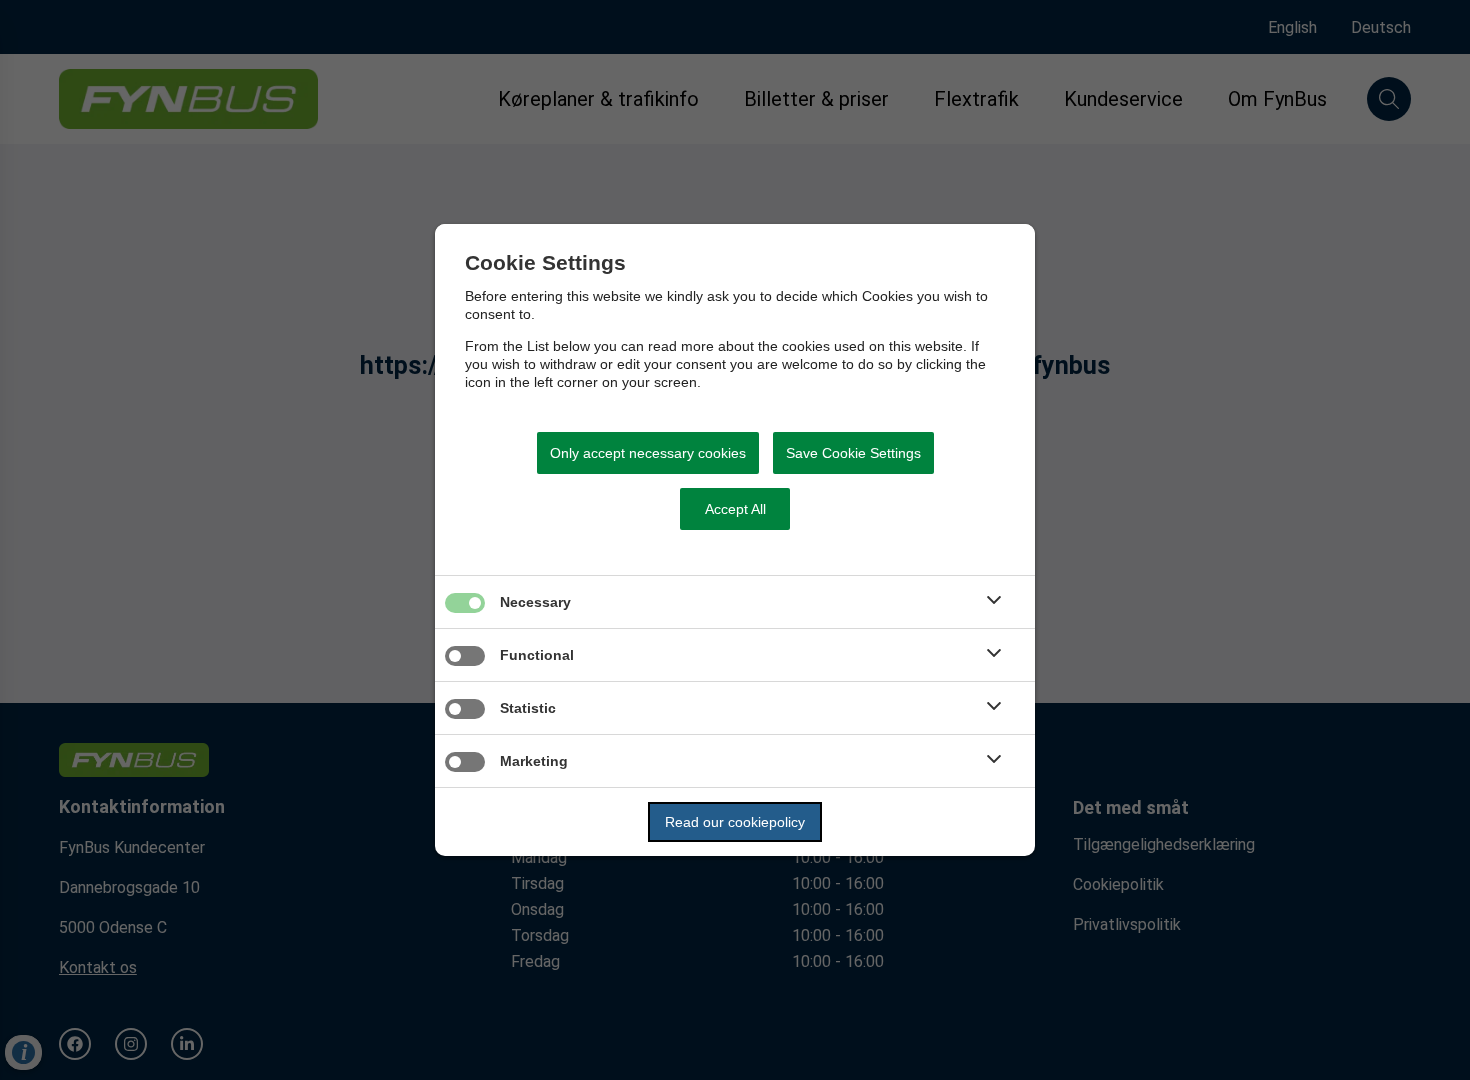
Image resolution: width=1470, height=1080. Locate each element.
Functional (537, 655)
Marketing (534, 761)
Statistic (528, 708)
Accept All (735, 509)
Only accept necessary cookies (648, 453)
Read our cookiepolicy (735, 822)
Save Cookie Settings (853, 453)
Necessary (535, 602)
